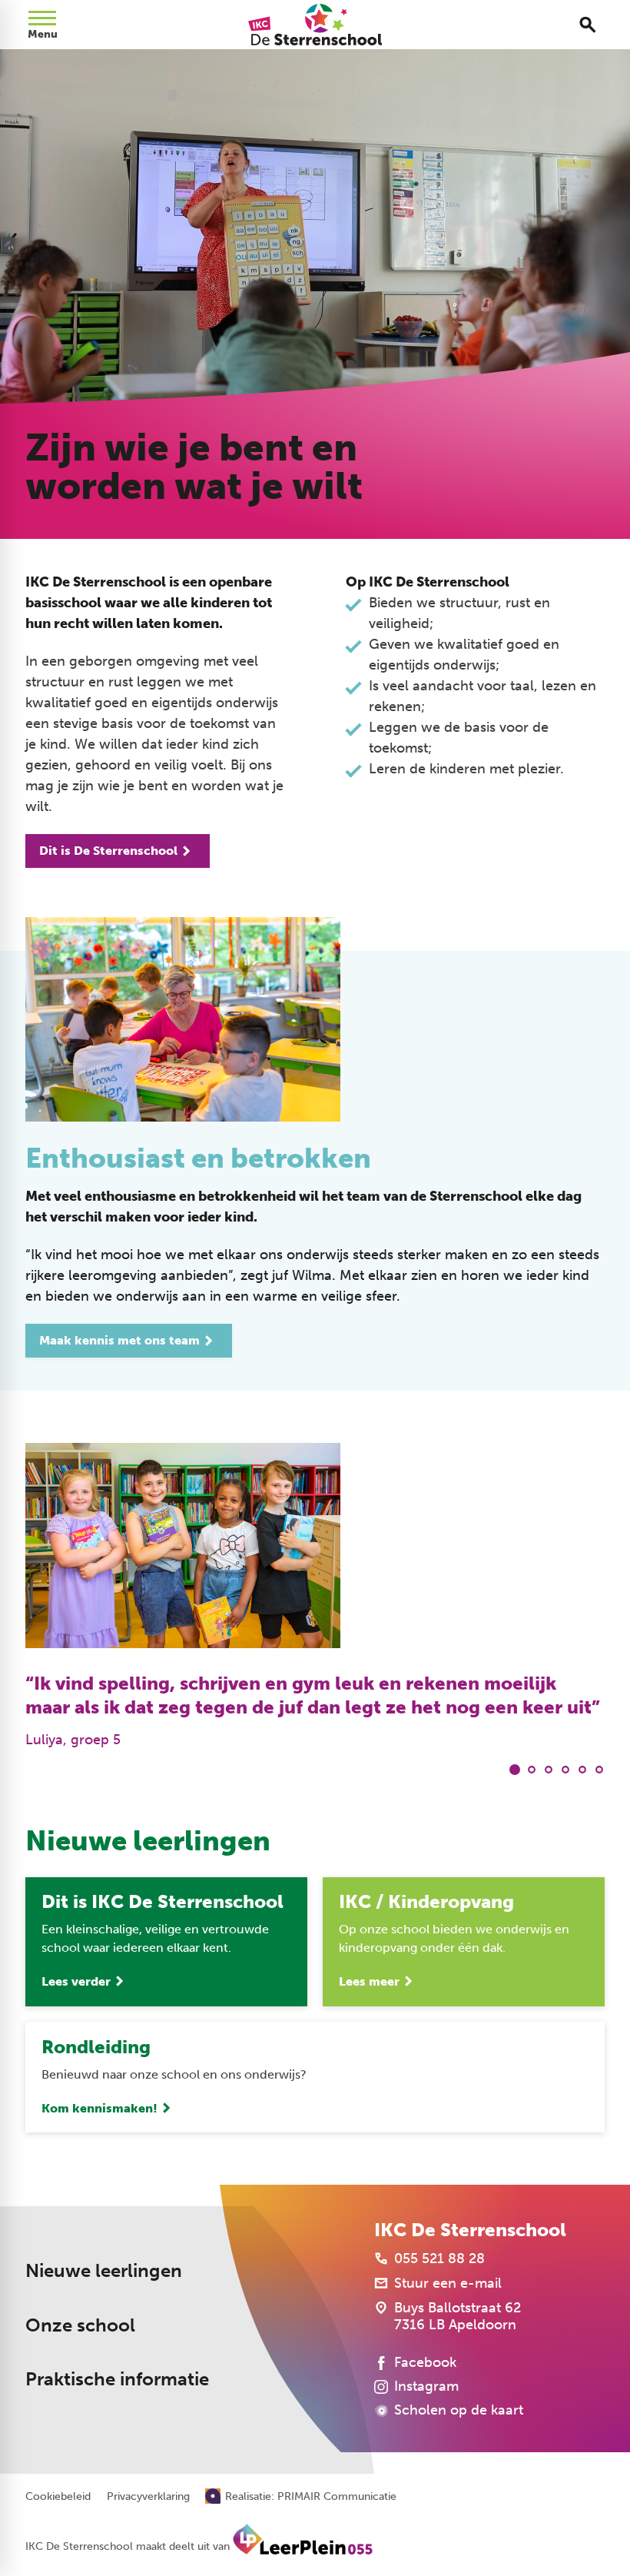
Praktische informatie (117, 2379)
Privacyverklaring (148, 2497)
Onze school (80, 2325)
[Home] (315, 25)
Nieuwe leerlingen (104, 2270)
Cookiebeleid (58, 2497)
